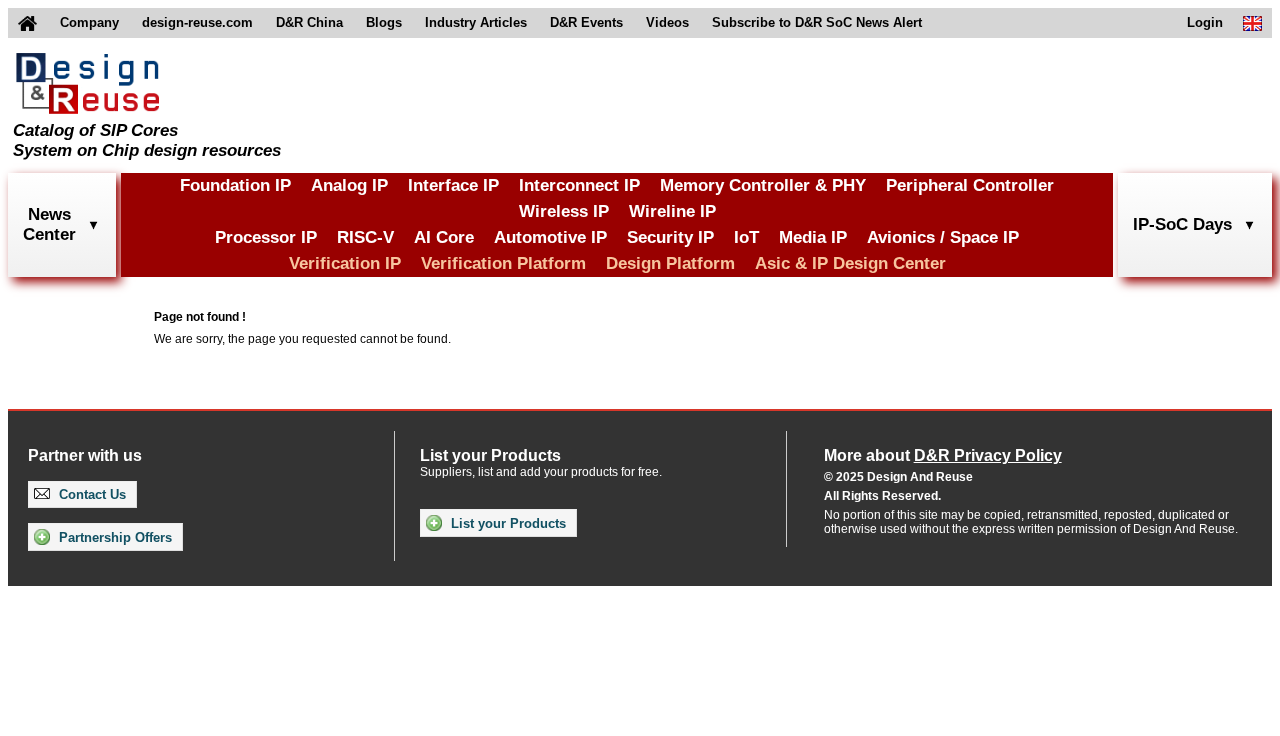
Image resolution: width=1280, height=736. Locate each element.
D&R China (309, 22)
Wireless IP (564, 211)
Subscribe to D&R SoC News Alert (817, 22)
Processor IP (266, 237)
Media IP (813, 237)
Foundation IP (235, 185)
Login (1205, 22)
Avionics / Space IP (943, 237)
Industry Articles (476, 22)
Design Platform (670, 263)
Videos (667, 22)
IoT (746, 237)
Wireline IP (672, 211)
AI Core (444, 237)
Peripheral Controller (970, 185)
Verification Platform (503, 263)
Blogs (384, 22)
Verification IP (345, 263)
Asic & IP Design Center (850, 263)
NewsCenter (49, 224)
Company (89, 22)
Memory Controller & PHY (763, 185)
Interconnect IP (579, 185)
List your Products (506, 523)
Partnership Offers (113, 537)
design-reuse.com (197, 22)
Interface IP (453, 185)
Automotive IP (550, 237)
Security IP (670, 237)
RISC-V (365, 237)
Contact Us (90, 494)
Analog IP (349, 185)
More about (943, 455)
